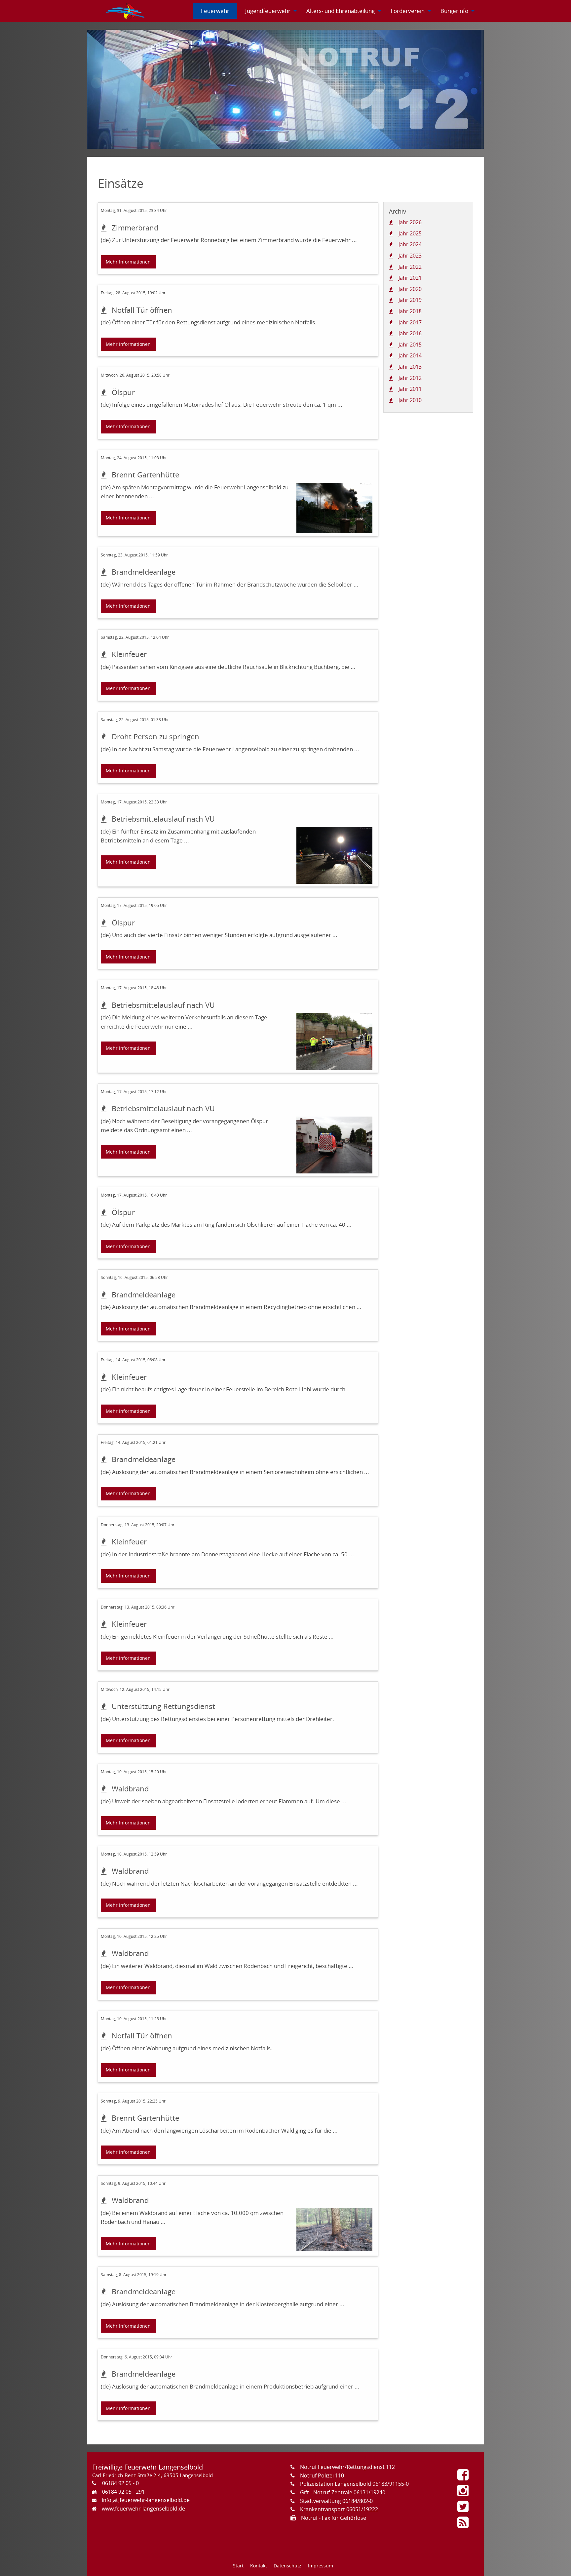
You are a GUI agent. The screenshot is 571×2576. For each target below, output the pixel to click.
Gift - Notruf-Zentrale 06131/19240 (343, 2492)
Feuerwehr (215, 11)
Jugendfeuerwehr (268, 11)
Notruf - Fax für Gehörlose (334, 2518)
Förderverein (408, 11)
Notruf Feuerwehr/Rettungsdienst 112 (347, 2467)
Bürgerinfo (454, 11)
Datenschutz (287, 2566)
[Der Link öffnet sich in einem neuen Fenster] (465, 2477)
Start (238, 2566)
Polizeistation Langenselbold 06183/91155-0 (354, 2484)
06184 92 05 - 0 (120, 2483)
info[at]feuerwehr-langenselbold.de (146, 2500)
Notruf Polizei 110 (322, 2475)
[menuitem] (126, 11)
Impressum (321, 2566)
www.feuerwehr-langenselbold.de (143, 2509)
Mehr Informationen (128, 262)
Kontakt (259, 2566)
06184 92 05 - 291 (123, 2492)
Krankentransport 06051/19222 (339, 2509)
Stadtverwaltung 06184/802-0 (336, 2501)
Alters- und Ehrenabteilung (341, 11)
